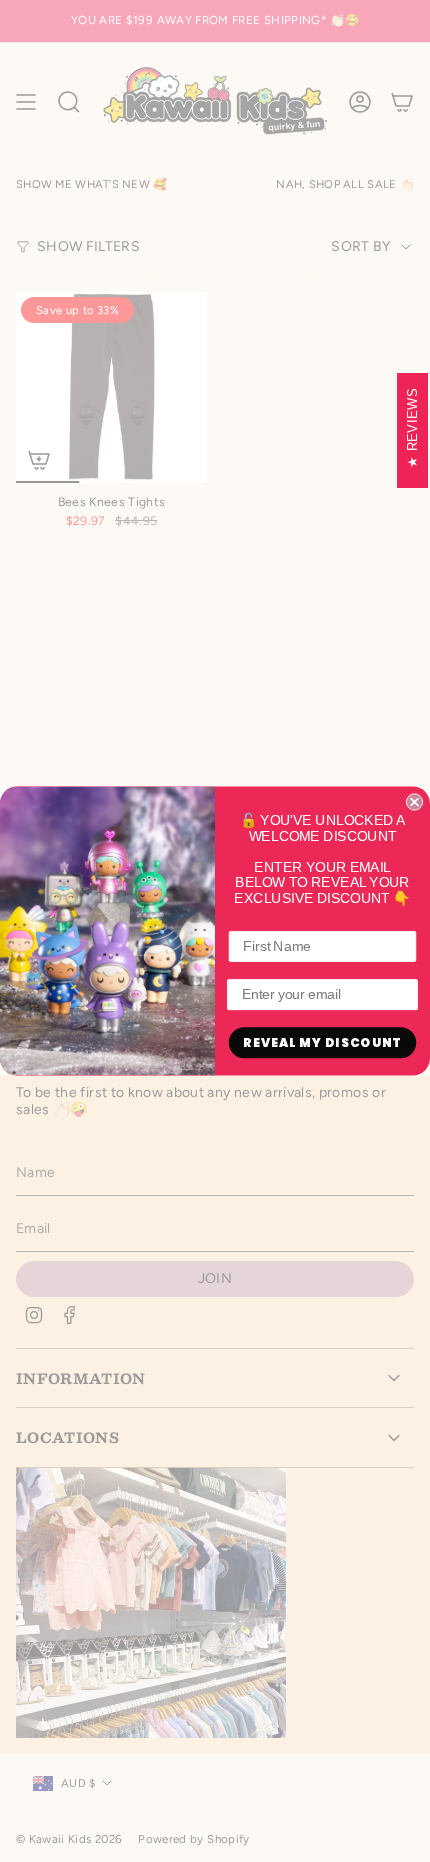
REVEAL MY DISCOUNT (322, 1042)
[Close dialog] (414, 801)
